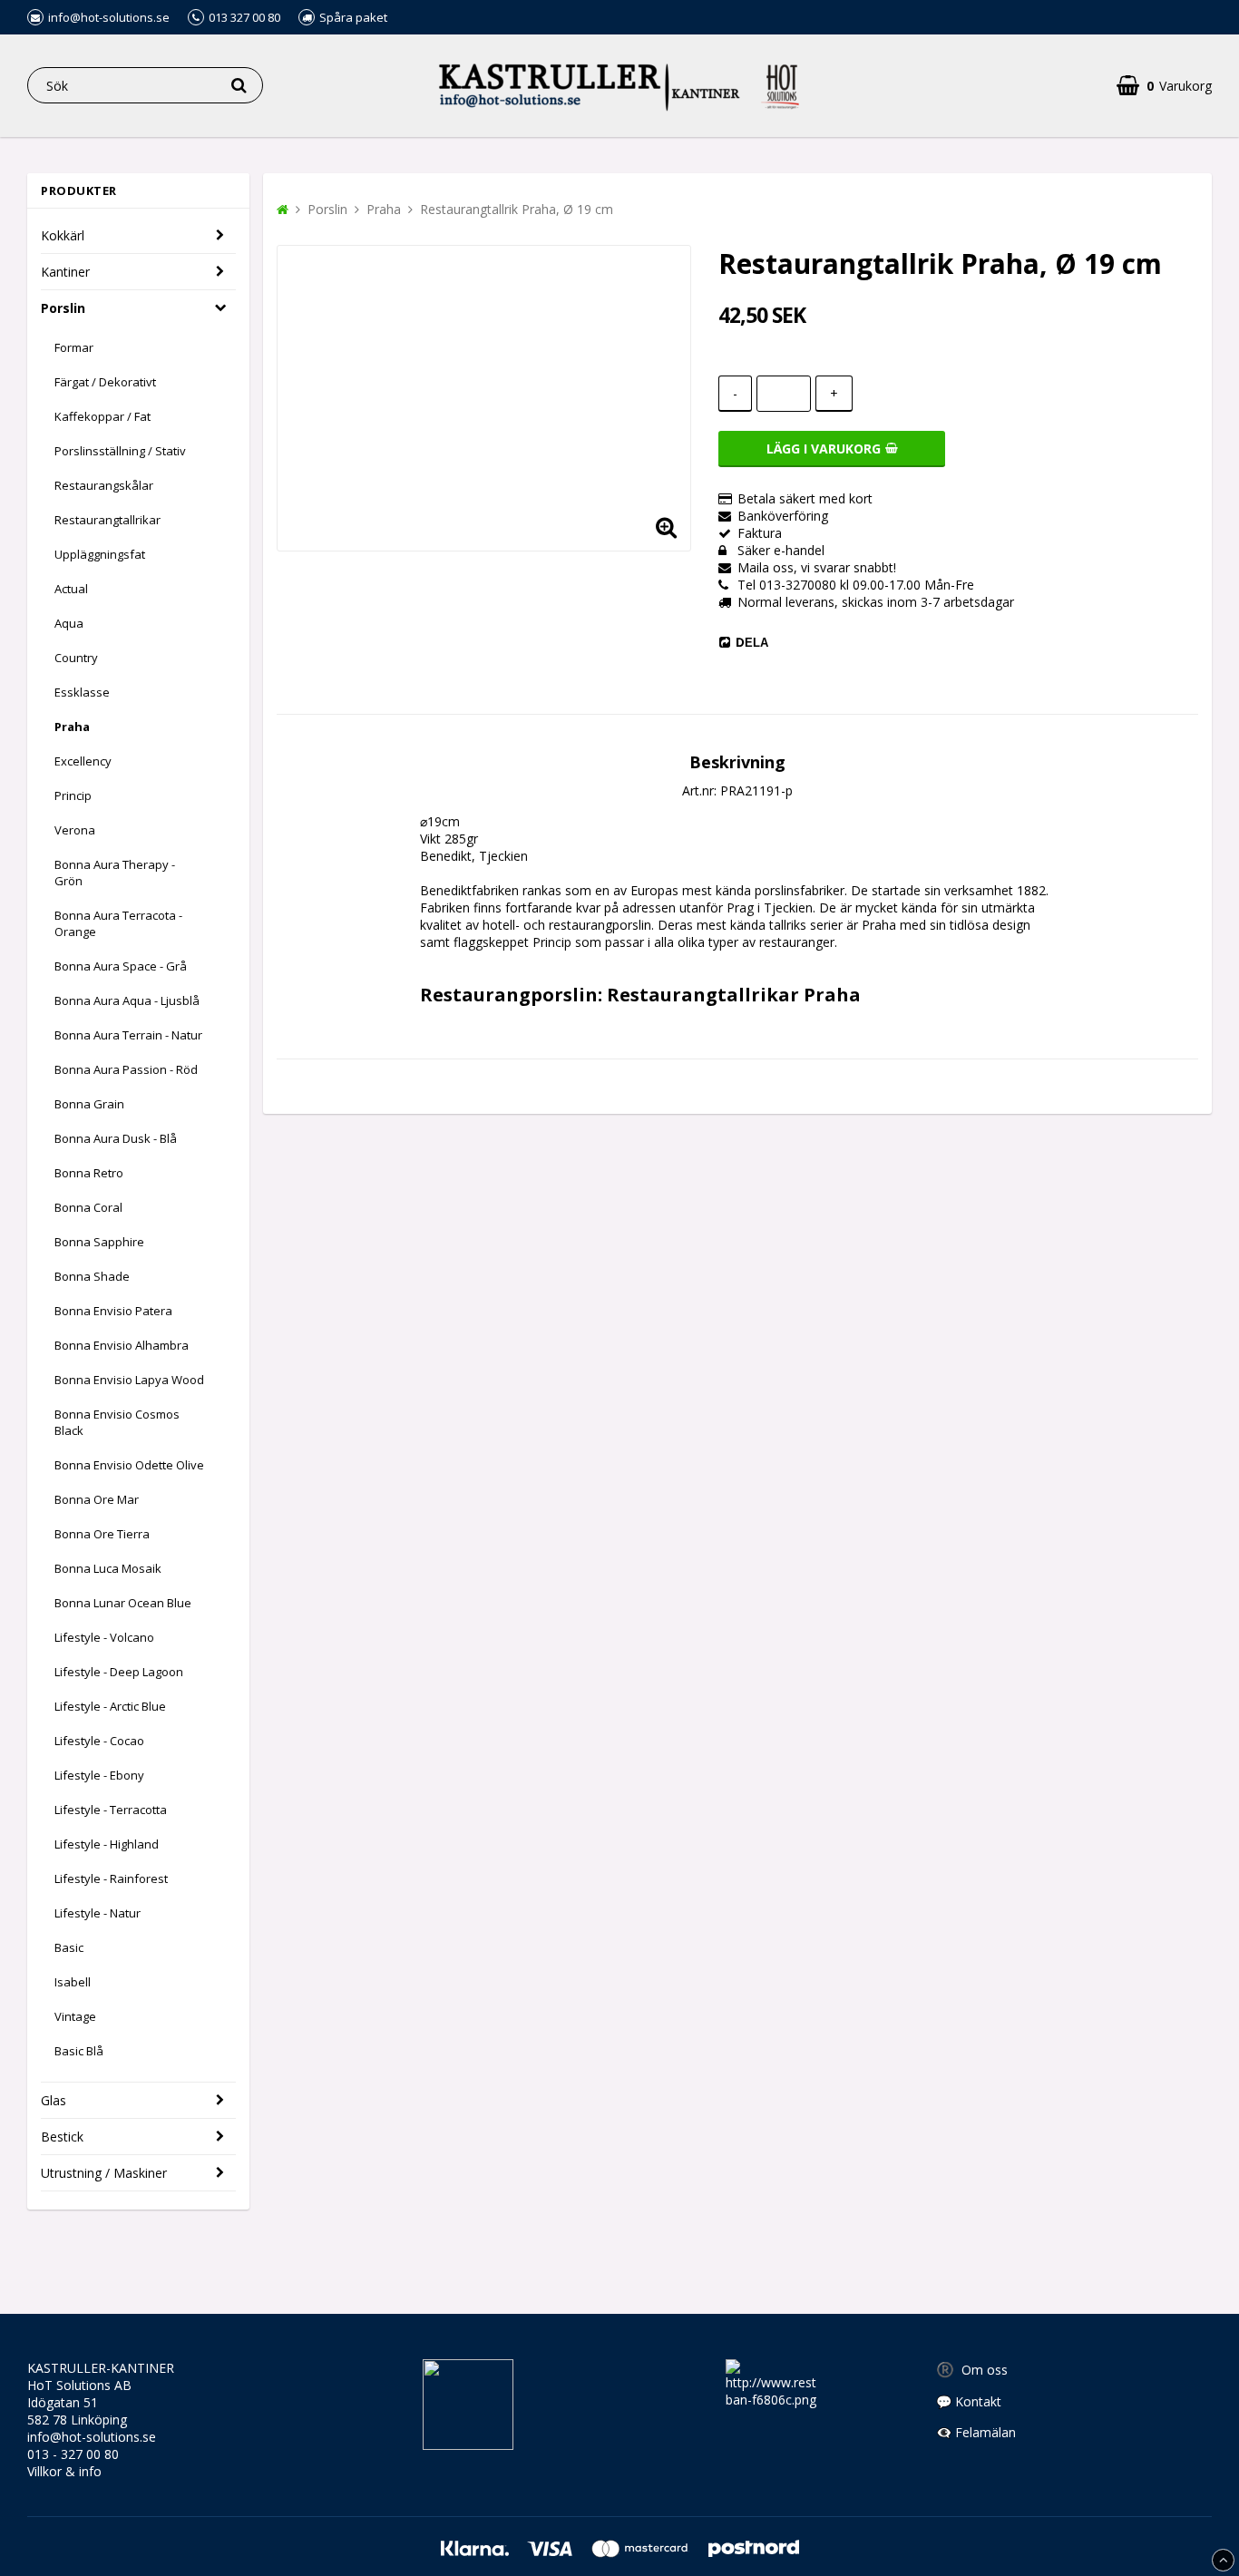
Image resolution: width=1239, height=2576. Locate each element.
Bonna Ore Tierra (102, 1534)
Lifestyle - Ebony (99, 1775)
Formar (74, 347)
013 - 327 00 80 (73, 2454)
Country (76, 658)
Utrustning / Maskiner (104, 2173)
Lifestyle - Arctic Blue (110, 1706)
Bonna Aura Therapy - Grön (115, 873)
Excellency (83, 761)
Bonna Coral (88, 1207)
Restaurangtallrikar (107, 520)
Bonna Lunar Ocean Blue (123, 1603)
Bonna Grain (89, 1104)
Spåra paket (353, 17)
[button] (666, 526)
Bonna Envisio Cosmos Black (117, 1422)
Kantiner (65, 272)
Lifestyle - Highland (107, 1844)
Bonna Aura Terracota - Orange (118, 923)
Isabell (73, 1982)
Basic (69, 1947)
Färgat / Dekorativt (105, 382)
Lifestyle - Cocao (99, 1741)
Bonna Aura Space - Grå (121, 966)
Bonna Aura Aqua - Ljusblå (127, 1000)
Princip (73, 795)
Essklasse (82, 692)
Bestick (62, 2137)
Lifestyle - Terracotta (111, 1810)
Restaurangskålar (104, 485)
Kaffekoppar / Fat (102, 416)
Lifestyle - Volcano (104, 1637)
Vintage (75, 2016)
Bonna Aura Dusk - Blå (116, 1138)
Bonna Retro (89, 1173)
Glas (54, 2100)
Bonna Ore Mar (97, 1499)
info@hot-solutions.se (92, 2437)
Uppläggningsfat (100, 554)
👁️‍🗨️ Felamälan (976, 2432)
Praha (72, 727)
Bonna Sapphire (99, 1242)
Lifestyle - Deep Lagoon (119, 1672)
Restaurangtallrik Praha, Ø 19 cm (517, 209)
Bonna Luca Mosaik (108, 1568)
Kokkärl (63, 235)
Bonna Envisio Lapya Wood (129, 1380)
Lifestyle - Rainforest (111, 1878)
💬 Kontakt (969, 2401)
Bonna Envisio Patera (113, 1311)
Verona (75, 830)
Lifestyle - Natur (98, 1913)
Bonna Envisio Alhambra (122, 1345)
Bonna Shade (92, 1276)
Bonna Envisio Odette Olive (129, 1465)
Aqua (69, 623)
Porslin (63, 308)
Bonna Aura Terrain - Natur (128, 1035)
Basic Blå (79, 2051)
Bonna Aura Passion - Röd (126, 1069)
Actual (71, 589)
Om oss (972, 2370)
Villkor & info (64, 2471)
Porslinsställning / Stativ (120, 451)
